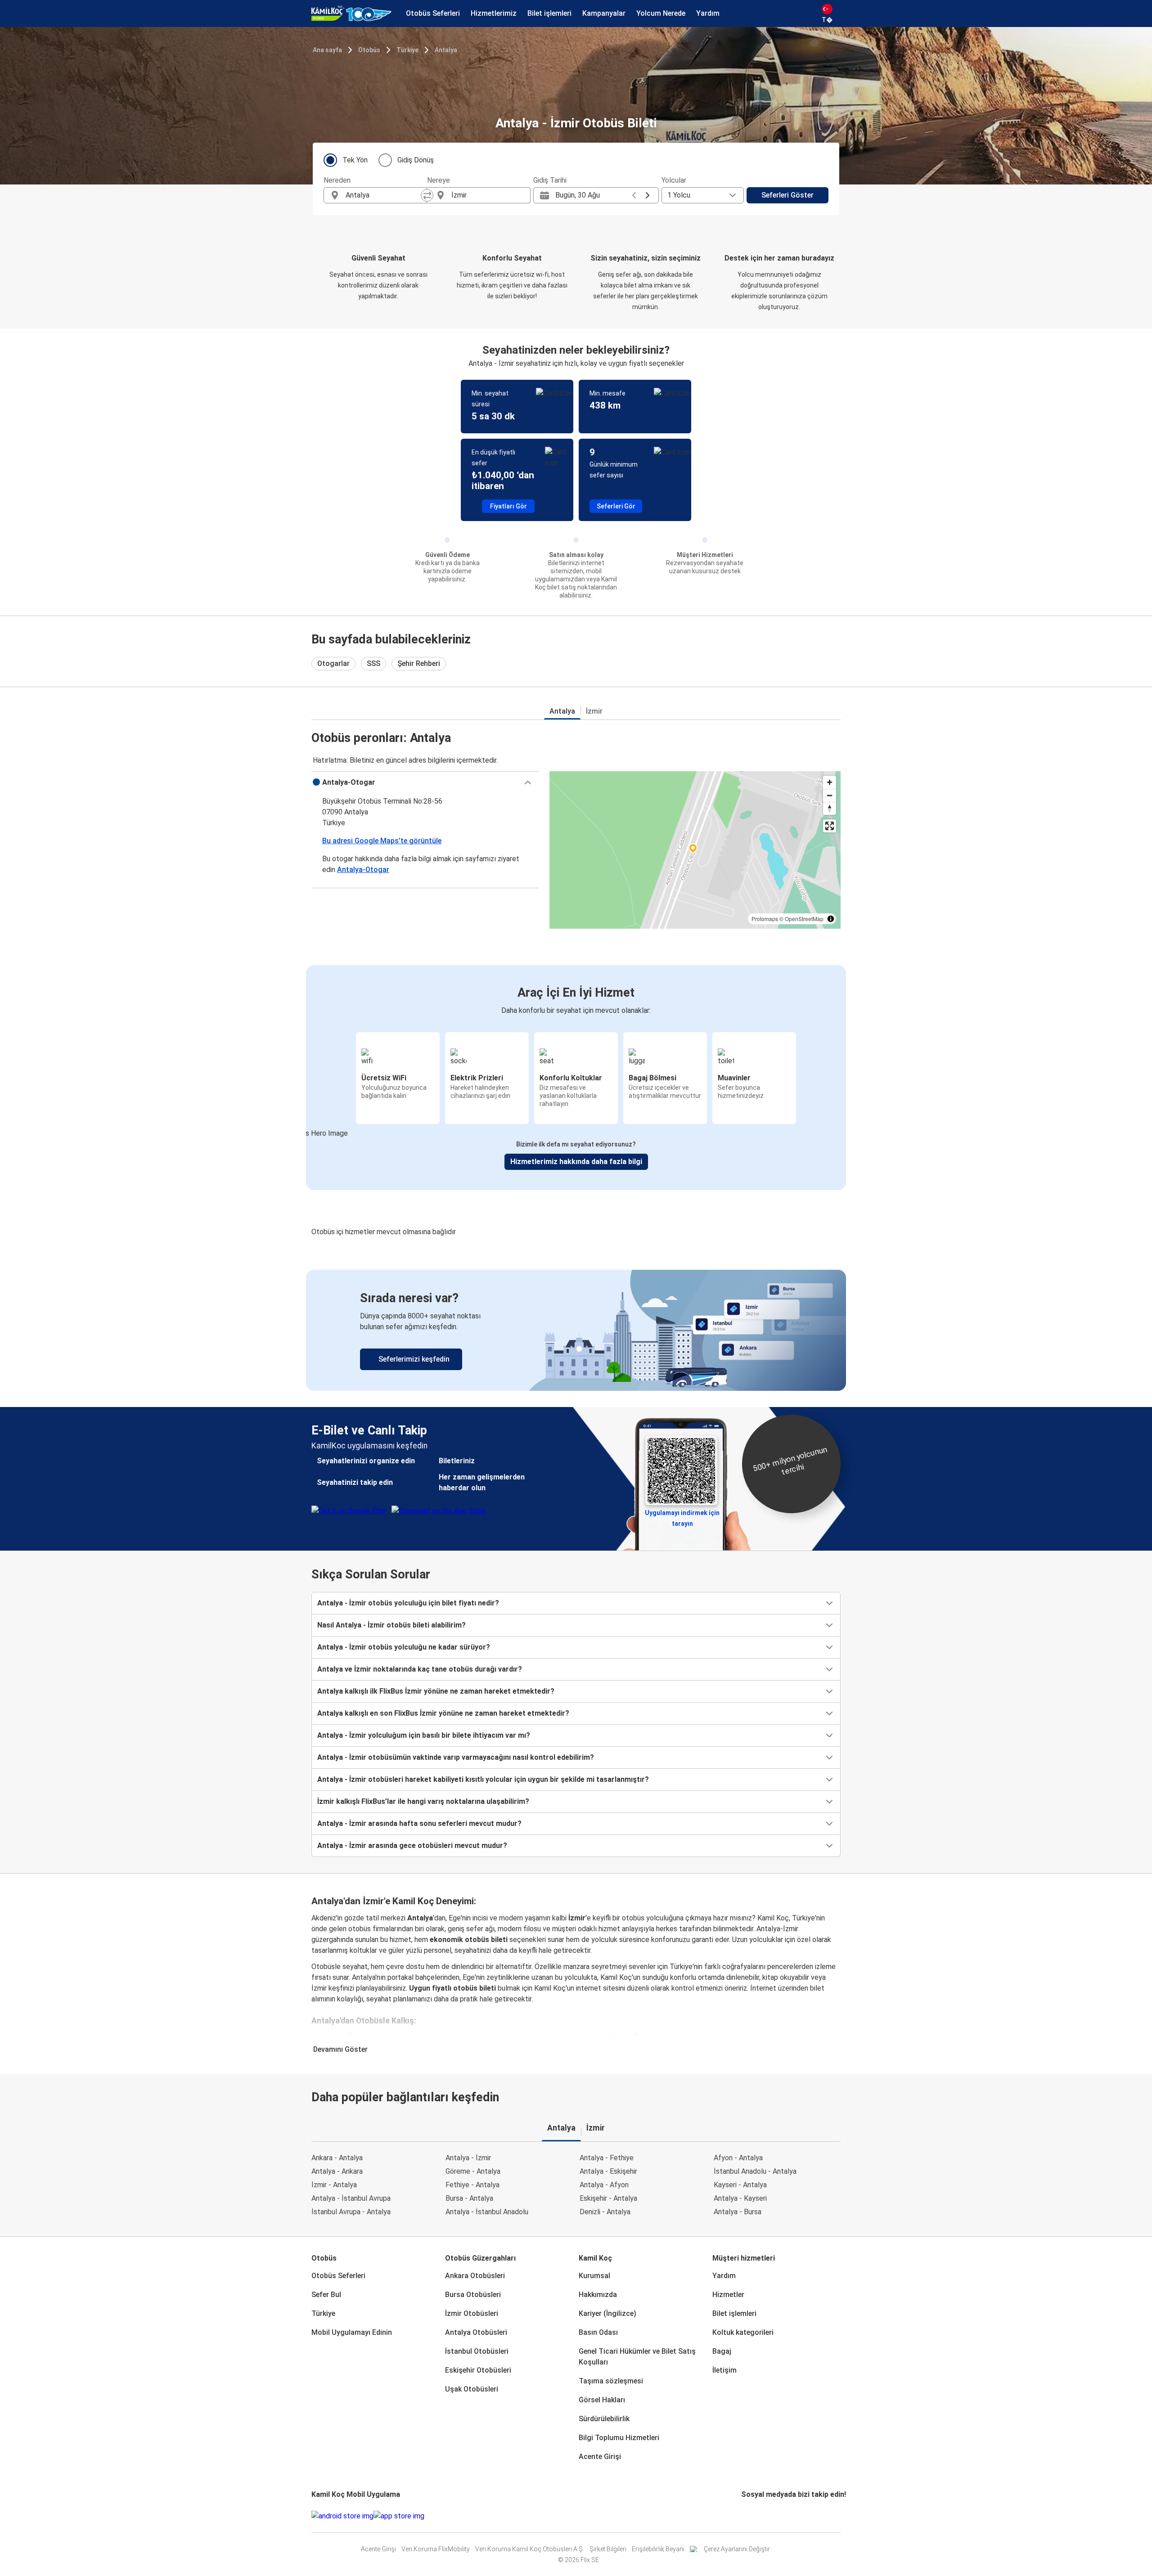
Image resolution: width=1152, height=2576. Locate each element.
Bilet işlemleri (734, 2313)
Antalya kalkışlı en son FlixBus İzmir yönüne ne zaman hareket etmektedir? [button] (443, 1713)
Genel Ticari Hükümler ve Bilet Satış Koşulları (637, 2357)
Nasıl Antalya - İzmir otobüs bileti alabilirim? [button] (391, 1625)
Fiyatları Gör (508, 506)
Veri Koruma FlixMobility (436, 2549)
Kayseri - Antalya (740, 2185)
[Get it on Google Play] (342, 2516)
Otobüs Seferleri (338, 2276)
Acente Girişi (600, 2457)
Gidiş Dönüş (416, 160)
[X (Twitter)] (753, 2516)
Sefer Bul (326, 2295)
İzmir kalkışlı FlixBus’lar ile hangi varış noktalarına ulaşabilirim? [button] (423, 1801)
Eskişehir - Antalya (608, 2198)
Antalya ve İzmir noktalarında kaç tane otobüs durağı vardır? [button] (420, 1669)
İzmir (594, 711)
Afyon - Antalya (738, 2158)
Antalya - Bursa (738, 2212)
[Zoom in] (830, 782)
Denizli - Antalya (605, 2212)
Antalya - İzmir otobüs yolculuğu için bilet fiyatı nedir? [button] (408, 1603)
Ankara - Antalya (337, 2158)
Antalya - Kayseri (740, 2198)
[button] (425, 782)
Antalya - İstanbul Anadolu (487, 2212)
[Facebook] (742, 2516)
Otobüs (369, 50)
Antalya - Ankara (337, 2171)
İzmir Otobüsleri (472, 2313)
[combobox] (383, 195)
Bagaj (722, 2351)
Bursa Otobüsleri (473, 2295)
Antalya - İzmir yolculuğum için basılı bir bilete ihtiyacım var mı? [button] (424, 1735)
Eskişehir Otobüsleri (478, 2370)
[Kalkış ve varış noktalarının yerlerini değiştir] (427, 195)
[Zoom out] (830, 795)
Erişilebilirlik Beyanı (658, 2549)
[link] (576, 1330)
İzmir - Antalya (334, 2185)
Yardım (724, 2276)
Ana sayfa (327, 50)
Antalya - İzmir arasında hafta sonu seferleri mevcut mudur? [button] (419, 1823)
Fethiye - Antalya (472, 2185)
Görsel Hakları (602, 2400)
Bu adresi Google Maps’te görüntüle (382, 841)
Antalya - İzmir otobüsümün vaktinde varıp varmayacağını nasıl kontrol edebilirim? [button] (456, 1757)
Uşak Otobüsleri (472, 2389)
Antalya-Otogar (363, 870)
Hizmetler (728, 2295)
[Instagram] (745, 2516)
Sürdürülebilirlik (604, 2419)
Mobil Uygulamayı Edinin (352, 2332)
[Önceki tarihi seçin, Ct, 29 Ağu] (634, 195)
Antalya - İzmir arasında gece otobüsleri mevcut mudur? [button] (412, 1845)
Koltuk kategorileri (743, 2332)
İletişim (724, 2370)
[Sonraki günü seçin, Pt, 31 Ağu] (648, 195)
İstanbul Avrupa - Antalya (351, 2212)
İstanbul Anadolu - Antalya (755, 2171)
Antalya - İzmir (468, 2158)
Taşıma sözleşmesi (611, 2381)
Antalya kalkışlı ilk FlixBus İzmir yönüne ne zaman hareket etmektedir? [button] (436, 1691)
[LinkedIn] (751, 2516)
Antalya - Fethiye (607, 2158)
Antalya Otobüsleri (476, 2332)
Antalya (446, 50)
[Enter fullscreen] (830, 826)
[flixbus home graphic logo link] (351, 13)
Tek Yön (355, 160)
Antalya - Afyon (604, 2185)
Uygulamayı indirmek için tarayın (682, 1515)
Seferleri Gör (616, 506)
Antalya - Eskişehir (608, 2171)
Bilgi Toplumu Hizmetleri (619, 2438)
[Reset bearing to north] (830, 808)
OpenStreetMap (804, 919)
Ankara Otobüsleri (475, 2276)
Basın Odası (598, 2332)
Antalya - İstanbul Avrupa (351, 2198)
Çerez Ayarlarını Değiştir (737, 2549)
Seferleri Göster (787, 195)
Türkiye (407, 50)
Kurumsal (594, 2276)
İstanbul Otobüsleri (477, 2351)
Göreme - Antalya (473, 2171)
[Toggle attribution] (831, 919)
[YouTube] (748, 2516)
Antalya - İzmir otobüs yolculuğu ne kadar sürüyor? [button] (404, 1647)
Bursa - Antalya (469, 2198)
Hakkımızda (598, 2295)
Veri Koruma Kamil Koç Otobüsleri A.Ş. (530, 2549)
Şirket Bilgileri (608, 2549)
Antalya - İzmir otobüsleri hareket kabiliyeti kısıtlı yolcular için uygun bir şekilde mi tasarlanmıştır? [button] (483, 1779)
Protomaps (765, 919)
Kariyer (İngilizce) (607, 2313)
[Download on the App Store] (399, 2516)
